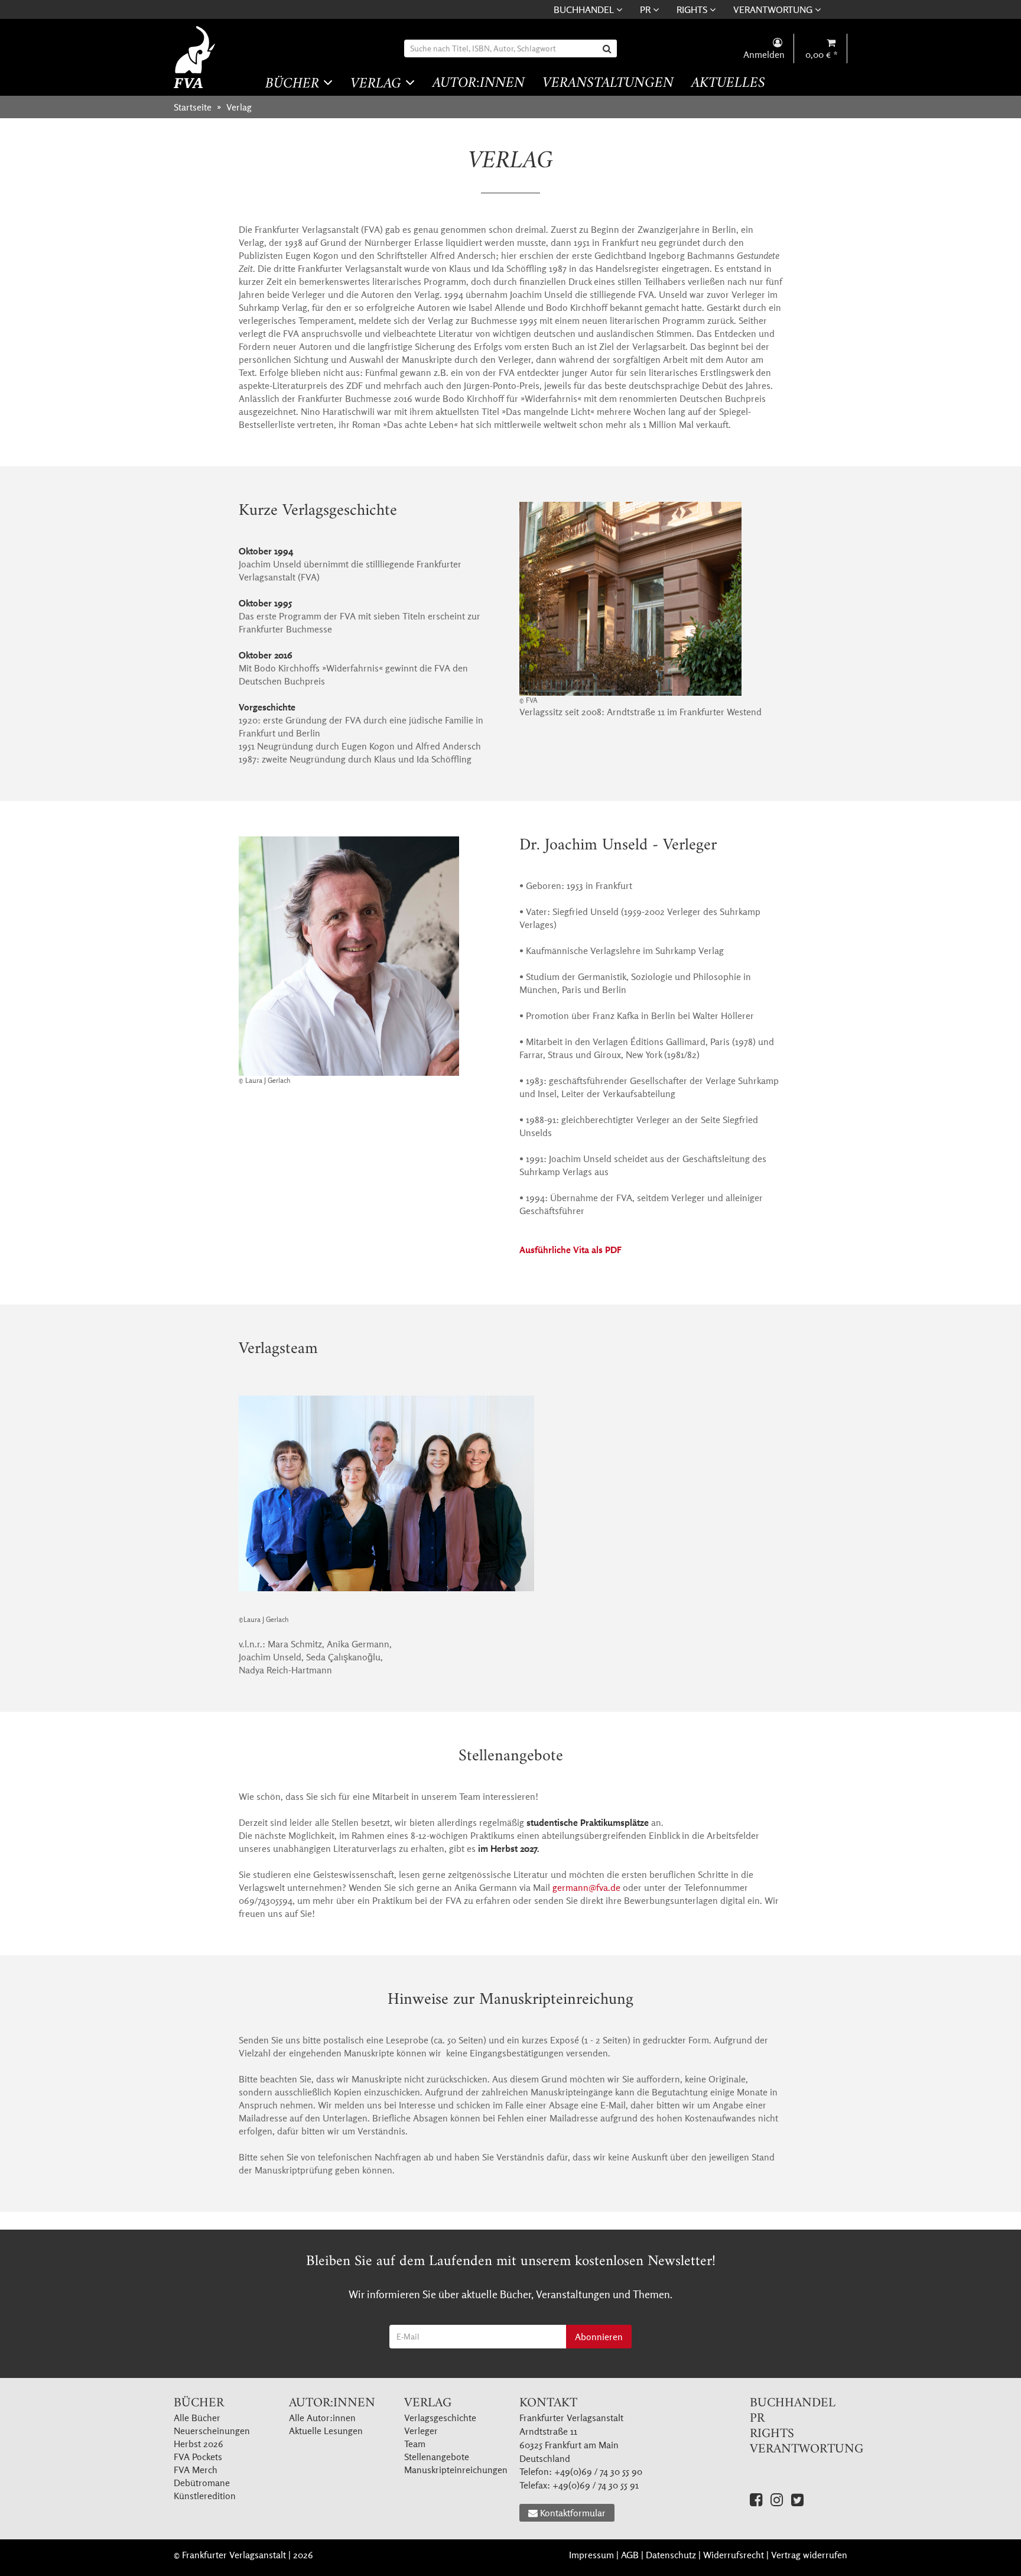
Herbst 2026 (199, 2444)
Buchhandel (585, 9)
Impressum (591, 2555)
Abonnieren (599, 2337)
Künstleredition (205, 2496)
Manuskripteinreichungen (456, 2470)
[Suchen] (608, 48)
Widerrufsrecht (734, 2555)
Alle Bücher (197, 2418)
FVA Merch (196, 2470)
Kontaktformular (573, 2513)
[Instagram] (777, 2499)
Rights (693, 9)
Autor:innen (479, 84)
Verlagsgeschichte (440, 2418)
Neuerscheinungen (212, 2431)
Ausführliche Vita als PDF (570, 1250)
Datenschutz (671, 2555)
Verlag (378, 84)
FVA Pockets (198, 2457)
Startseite (193, 107)
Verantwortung (774, 9)
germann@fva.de (586, 1887)
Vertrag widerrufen (809, 2555)
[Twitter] (797, 2499)
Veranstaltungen (608, 84)
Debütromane (202, 2483)
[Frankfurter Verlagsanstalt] (196, 57)
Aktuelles (728, 84)
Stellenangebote (437, 2457)
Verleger (421, 2431)
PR (646, 9)
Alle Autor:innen (322, 2418)
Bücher (294, 84)
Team (415, 2444)
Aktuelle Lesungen (326, 2431)
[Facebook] (756, 2499)
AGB (630, 2555)
